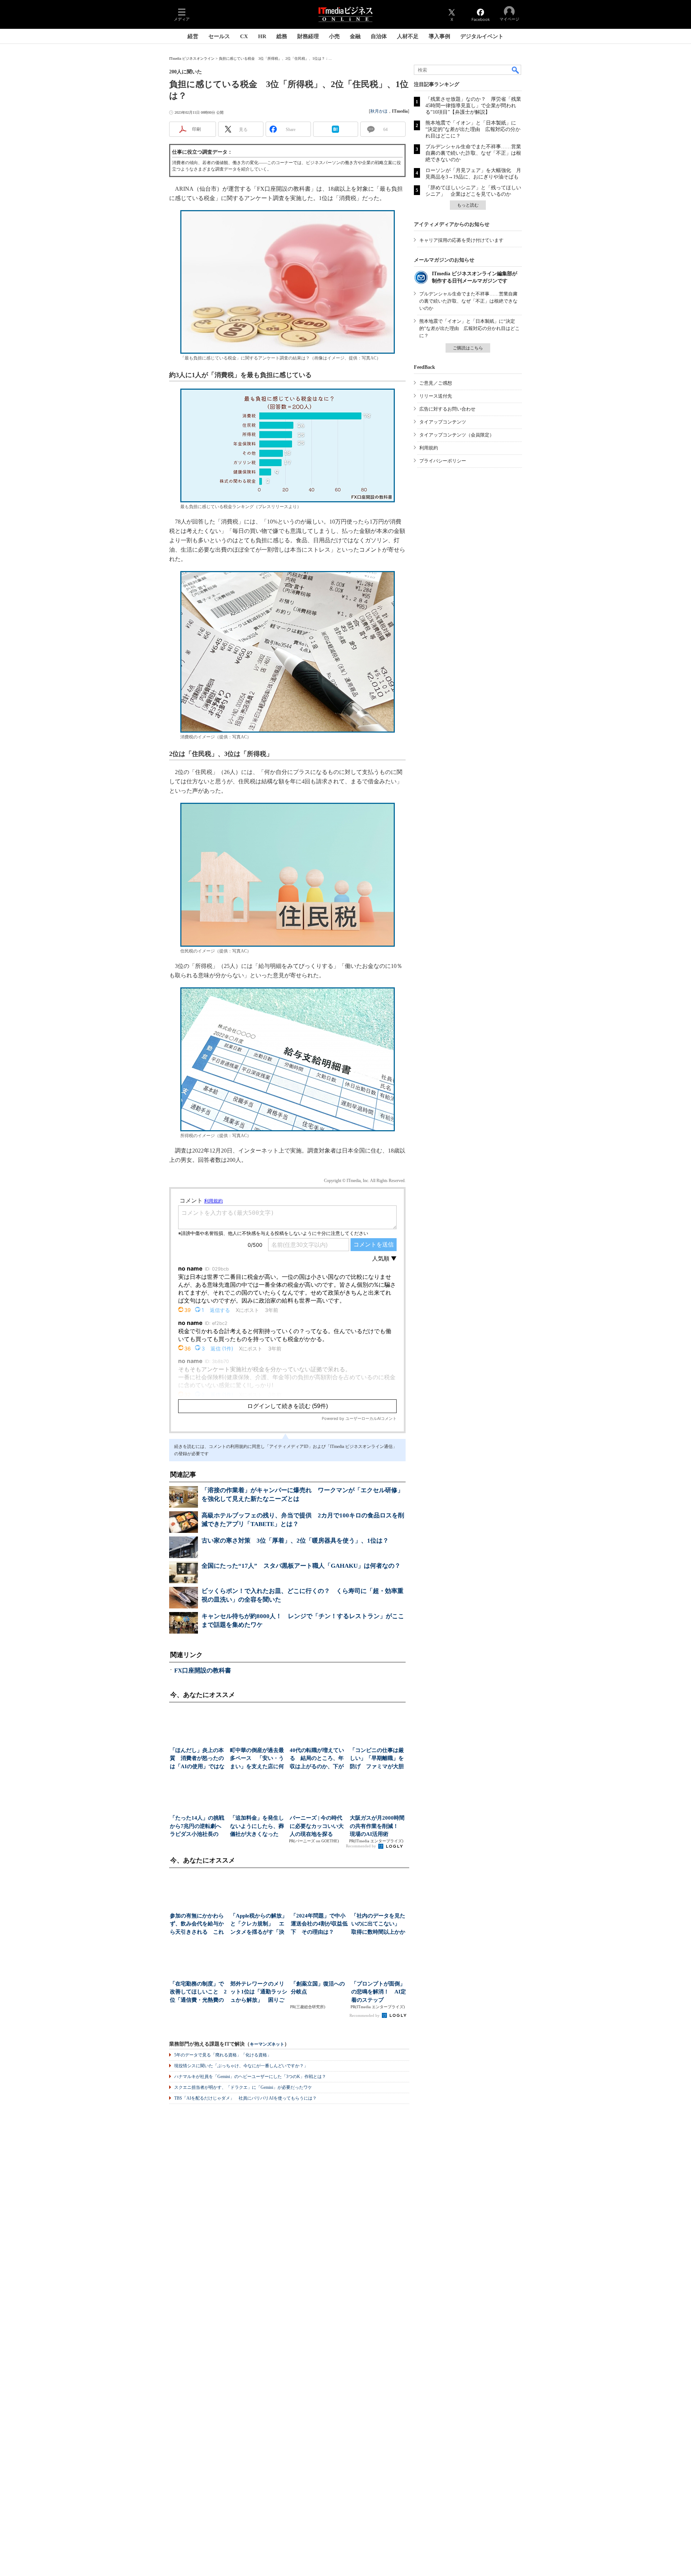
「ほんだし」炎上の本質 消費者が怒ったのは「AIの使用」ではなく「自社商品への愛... (197, 1759)
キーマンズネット (267, 2044)
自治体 (379, 36)
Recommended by (362, 1846)
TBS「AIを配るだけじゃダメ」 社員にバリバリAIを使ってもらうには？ (245, 2098)
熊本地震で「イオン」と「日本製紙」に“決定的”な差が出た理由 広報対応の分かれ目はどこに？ (473, 129)
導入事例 (439, 36)
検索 (516, 70)
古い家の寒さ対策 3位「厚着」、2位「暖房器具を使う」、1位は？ (295, 1541)
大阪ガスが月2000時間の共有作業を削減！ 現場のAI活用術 (377, 1826)
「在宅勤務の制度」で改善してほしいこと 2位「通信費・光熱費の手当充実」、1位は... (198, 1993)
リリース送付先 (436, 396)
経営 (193, 36)
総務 (282, 36)
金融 (355, 36)
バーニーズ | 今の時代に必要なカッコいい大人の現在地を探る (317, 1826)
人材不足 (408, 36)
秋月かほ (379, 111)
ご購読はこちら (468, 348)
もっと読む (468, 205)
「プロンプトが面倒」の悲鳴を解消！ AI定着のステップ (379, 1992)
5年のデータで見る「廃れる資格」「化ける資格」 (223, 2055)
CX (244, 36)
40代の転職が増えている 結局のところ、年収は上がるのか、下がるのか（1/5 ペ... (317, 1759)
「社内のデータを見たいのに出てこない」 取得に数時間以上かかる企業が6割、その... (379, 1925)
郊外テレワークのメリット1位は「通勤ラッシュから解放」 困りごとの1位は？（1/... (259, 1993)
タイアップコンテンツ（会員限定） (457, 435)
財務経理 (308, 36)
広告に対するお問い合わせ (447, 409)
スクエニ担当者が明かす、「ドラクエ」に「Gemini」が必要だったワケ (243, 2087)
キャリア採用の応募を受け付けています (461, 240)
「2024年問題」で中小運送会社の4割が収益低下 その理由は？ (319, 1924)
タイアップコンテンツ (443, 422)
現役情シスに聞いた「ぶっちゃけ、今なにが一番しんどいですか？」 (241, 2066)
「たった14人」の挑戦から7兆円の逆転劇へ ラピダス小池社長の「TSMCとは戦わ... (198, 1827)
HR (262, 36)
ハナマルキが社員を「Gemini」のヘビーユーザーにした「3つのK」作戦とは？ (250, 2077)
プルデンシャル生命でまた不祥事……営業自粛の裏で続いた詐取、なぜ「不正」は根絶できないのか (473, 153)
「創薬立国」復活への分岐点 (318, 1988)
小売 (334, 36)
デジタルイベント (482, 36)
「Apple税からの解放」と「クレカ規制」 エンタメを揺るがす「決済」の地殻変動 (259, 1925)
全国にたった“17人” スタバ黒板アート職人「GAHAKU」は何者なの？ (301, 1566)
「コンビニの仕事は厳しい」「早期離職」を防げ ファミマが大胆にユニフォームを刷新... (377, 1759)
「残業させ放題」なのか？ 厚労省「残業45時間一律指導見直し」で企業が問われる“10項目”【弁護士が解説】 (473, 106)
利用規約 (429, 448)
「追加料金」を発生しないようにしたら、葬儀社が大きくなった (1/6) (257, 1827)
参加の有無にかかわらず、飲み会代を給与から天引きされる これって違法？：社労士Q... (198, 1925)
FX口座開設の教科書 (203, 1670)
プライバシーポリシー (443, 461)
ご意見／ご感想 (436, 383)
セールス (219, 36)
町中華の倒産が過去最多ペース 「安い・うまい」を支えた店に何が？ (257, 1759)
